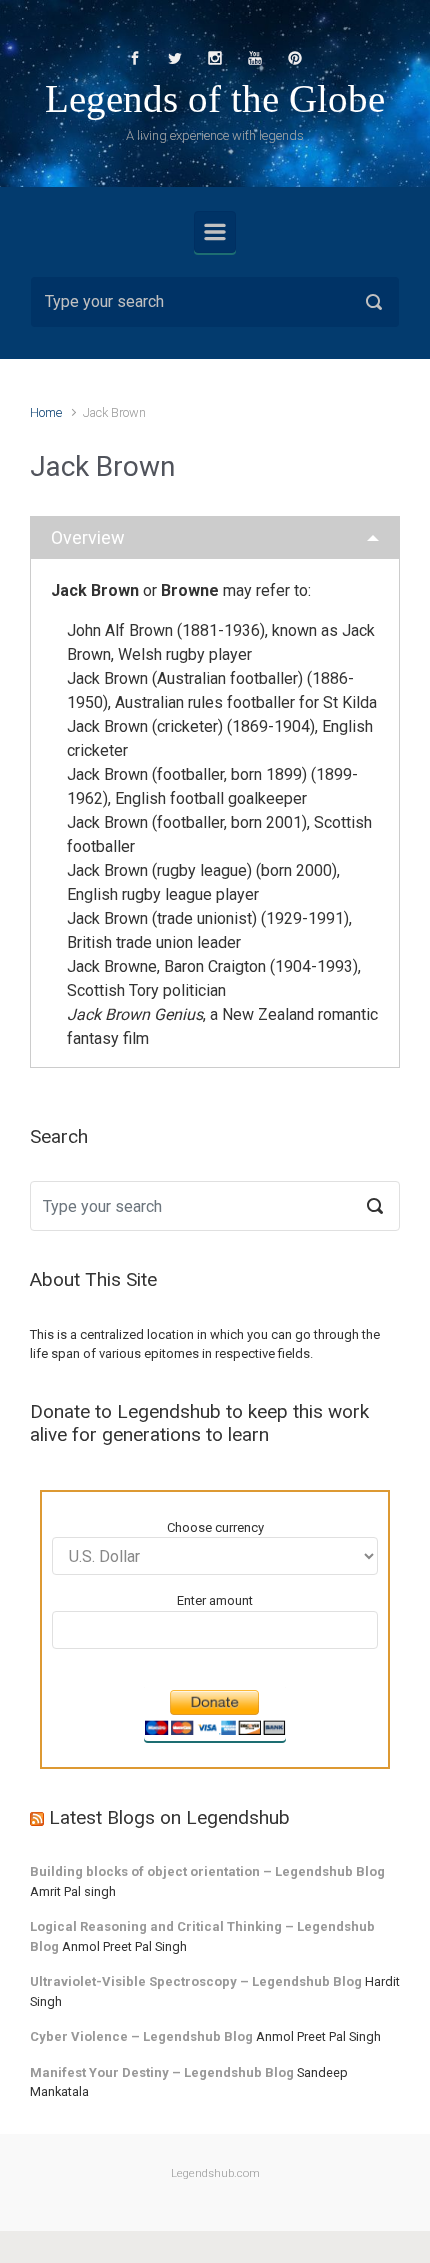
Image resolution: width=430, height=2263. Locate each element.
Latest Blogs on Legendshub (169, 1817)
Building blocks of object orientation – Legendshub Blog (207, 1871)
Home (46, 412)
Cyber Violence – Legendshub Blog (141, 2036)
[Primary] (215, 232)
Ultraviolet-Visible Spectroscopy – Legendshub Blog (196, 1981)
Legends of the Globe (215, 98)
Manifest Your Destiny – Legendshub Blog (162, 2072)
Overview (88, 537)
